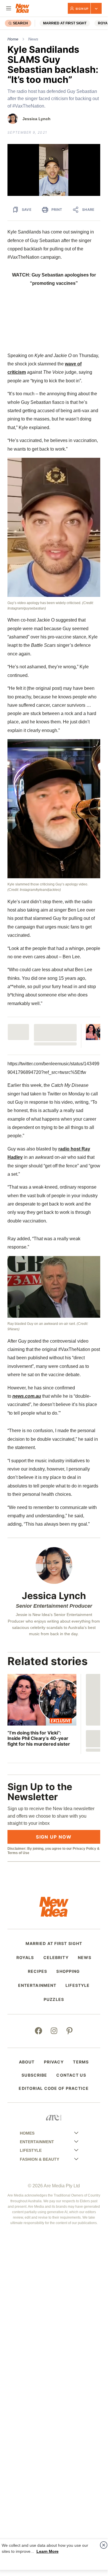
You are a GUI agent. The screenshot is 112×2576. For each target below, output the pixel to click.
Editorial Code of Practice (54, 2088)
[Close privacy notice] (104, 2545)
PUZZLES (54, 1999)
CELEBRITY (56, 1958)
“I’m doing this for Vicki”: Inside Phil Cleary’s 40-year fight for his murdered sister (39, 1738)
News (33, 39)
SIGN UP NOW (54, 1837)
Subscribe (34, 2075)
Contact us (71, 2075)
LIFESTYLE (78, 1985)
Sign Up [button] (82, 9)
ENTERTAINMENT (37, 1985)
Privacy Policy (84, 1849)
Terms (81, 2062)
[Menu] (9, 8)
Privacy (54, 2062)
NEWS (85, 1958)
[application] (54, 170)
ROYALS (25, 1958)
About (27, 2062)
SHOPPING (68, 1971)
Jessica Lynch (36, 119)
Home (13, 39)
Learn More (48, 2551)
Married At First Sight (65, 23)
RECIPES (38, 1971)
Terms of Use (18, 1853)
